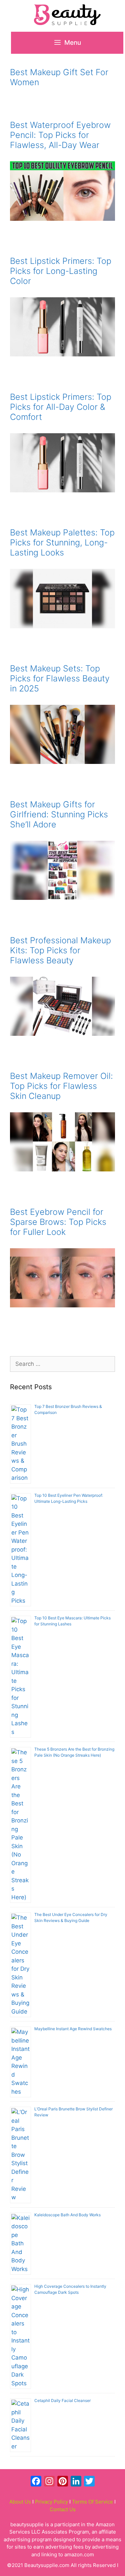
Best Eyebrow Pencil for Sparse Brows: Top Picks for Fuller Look (58, 1222)
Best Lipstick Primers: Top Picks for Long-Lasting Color (61, 271)
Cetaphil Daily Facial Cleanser (62, 2400)
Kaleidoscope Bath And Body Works (67, 2215)
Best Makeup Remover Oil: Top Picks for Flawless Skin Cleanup (61, 1086)
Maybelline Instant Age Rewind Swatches (73, 2029)
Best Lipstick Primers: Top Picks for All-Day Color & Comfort (61, 407)
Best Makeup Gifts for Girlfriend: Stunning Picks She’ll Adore (59, 814)
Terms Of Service (92, 2502)
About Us (20, 2502)
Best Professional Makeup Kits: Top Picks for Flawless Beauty (60, 950)
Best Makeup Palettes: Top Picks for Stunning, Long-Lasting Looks (62, 542)
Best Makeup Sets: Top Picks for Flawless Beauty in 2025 (60, 678)
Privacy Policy (51, 2502)
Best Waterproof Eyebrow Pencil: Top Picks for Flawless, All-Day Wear (60, 135)
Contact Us (63, 2509)
